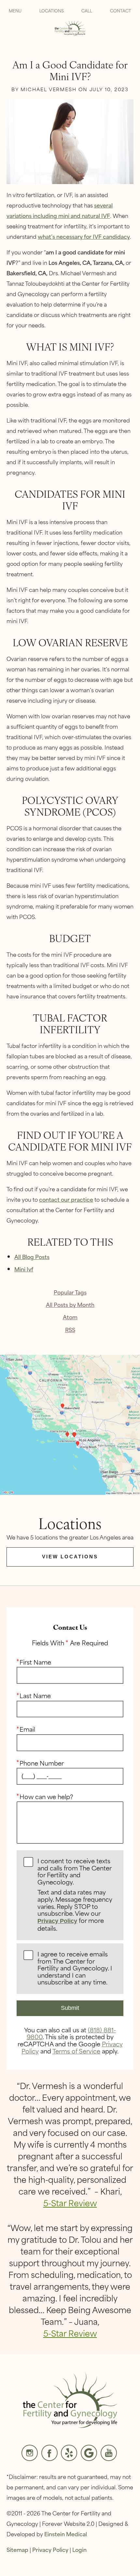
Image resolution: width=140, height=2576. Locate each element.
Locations (52, 10)
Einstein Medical (66, 2534)
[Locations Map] (70, 1424)
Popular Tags (70, 1292)
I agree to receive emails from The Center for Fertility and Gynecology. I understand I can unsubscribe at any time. (75, 1968)
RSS (70, 1330)
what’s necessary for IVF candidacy (84, 236)
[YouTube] (109, 2453)
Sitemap (17, 2549)
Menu (15, 10)
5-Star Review (70, 2203)
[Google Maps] (89, 2453)
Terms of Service (76, 2051)
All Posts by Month (70, 1304)
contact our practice (66, 1199)
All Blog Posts (32, 1256)
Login (79, 2549)
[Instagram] (30, 2453)
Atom (70, 1317)
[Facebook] (49, 2453)
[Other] (69, 2453)
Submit (70, 2008)
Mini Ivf (24, 1269)
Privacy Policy (57, 1921)
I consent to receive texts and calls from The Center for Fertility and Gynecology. (75, 1895)
